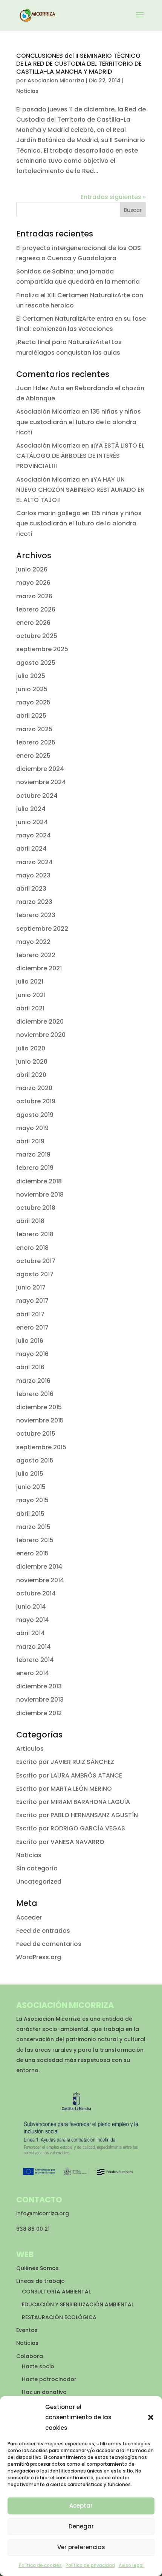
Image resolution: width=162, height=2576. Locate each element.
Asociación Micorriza (48, 412)
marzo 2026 (34, 596)
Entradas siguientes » (113, 197)
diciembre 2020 (40, 1022)
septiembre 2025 (42, 649)
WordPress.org (39, 1957)
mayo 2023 (33, 875)
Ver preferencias (81, 2547)
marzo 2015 (33, 1527)
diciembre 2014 (39, 1567)
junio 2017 (31, 1287)
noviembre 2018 (40, 1195)
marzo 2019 (33, 1154)
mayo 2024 (34, 835)
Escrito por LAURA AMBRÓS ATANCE (69, 1775)
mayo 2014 (33, 1620)
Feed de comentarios (49, 1944)
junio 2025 (32, 689)
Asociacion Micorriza (56, 80)
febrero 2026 (36, 609)
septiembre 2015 (41, 1447)
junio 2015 (31, 1487)
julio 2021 (30, 981)
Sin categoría (37, 1868)
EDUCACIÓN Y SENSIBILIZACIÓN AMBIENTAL (78, 2304)
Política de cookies (40, 2565)
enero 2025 (33, 756)
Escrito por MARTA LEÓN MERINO (64, 1789)
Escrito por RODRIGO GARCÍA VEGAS (71, 1828)
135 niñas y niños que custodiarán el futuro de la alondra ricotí (79, 422)
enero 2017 (32, 1327)
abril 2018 (30, 1221)
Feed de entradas (43, 1931)
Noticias (27, 91)
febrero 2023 (36, 915)
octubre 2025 (37, 636)
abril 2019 (30, 1141)
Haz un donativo (44, 2392)
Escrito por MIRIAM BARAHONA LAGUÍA (73, 1802)
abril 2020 (31, 1075)
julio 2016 (30, 1341)
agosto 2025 (36, 663)
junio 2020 (32, 1062)
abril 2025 (31, 716)
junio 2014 (31, 1607)
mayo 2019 (32, 1128)
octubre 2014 (36, 1593)
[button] (151, 2417)
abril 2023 (31, 889)
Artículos (30, 1749)
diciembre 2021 (39, 968)
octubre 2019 (36, 1101)
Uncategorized (39, 1882)
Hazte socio (38, 2366)
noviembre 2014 (40, 1580)
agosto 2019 (35, 1115)
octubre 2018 (36, 1208)
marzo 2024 (34, 862)
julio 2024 (31, 809)
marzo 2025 (34, 729)
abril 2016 (30, 1367)
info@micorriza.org (43, 2213)
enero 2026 (33, 623)
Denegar (81, 2526)
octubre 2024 (37, 796)
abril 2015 (30, 1514)
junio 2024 (32, 822)
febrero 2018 (35, 1234)
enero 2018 (32, 1248)
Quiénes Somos (37, 2268)
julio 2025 (31, 676)
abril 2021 (30, 1008)
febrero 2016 (35, 1394)
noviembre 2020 (41, 1035)
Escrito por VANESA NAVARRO (60, 1842)
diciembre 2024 (40, 769)
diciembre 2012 (39, 1713)
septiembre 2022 (42, 929)
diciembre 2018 (39, 1181)
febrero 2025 (36, 742)
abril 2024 (31, 849)
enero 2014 (33, 1673)
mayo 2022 (33, 942)
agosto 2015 (35, 1460)
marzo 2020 (34, 1088)
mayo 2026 (33, 583)
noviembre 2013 (40, 1700)
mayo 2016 (32, 1354)
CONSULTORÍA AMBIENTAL (56, 2292)
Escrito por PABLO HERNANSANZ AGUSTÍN (77, 1815)
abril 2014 (31, 1633)
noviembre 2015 (40, 1420)
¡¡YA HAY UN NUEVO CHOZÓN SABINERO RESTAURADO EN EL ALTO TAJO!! (80, 490)
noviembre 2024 (41, 782)
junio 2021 (31, 995)
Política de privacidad (90, 2565)
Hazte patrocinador (49, 2379)
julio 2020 (31, 1048)
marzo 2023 (34, 902)
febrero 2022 (36, 955)
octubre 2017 (36, 1261)
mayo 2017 (32, 1301)
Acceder (29, 1917)
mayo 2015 (32, 1500)
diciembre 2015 (39, 1407)
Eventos (27, 2330)
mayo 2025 (33, 702)
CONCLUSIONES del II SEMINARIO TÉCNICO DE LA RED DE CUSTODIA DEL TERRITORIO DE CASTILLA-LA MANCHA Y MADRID (79, 64)
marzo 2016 (33, 1381)
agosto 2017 (35, 1274)
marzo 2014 (34, 1647)
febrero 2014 (35, 1660)
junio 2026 (32, 569)
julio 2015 (30, 1474)
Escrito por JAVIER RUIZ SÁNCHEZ (65, 1762)
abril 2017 (30, 1314)
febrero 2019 (35, 1168)
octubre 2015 (36, 1434)
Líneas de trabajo (40, 2281)
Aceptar (81, 2506)
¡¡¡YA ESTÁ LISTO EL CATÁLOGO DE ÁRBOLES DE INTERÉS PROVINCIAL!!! (80, 456)
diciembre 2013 (39, 1686)
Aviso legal (131, 2565)
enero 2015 (32, 1553)
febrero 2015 (35, 1540)
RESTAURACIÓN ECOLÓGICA (59, 2317)
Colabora (30, 2356)
